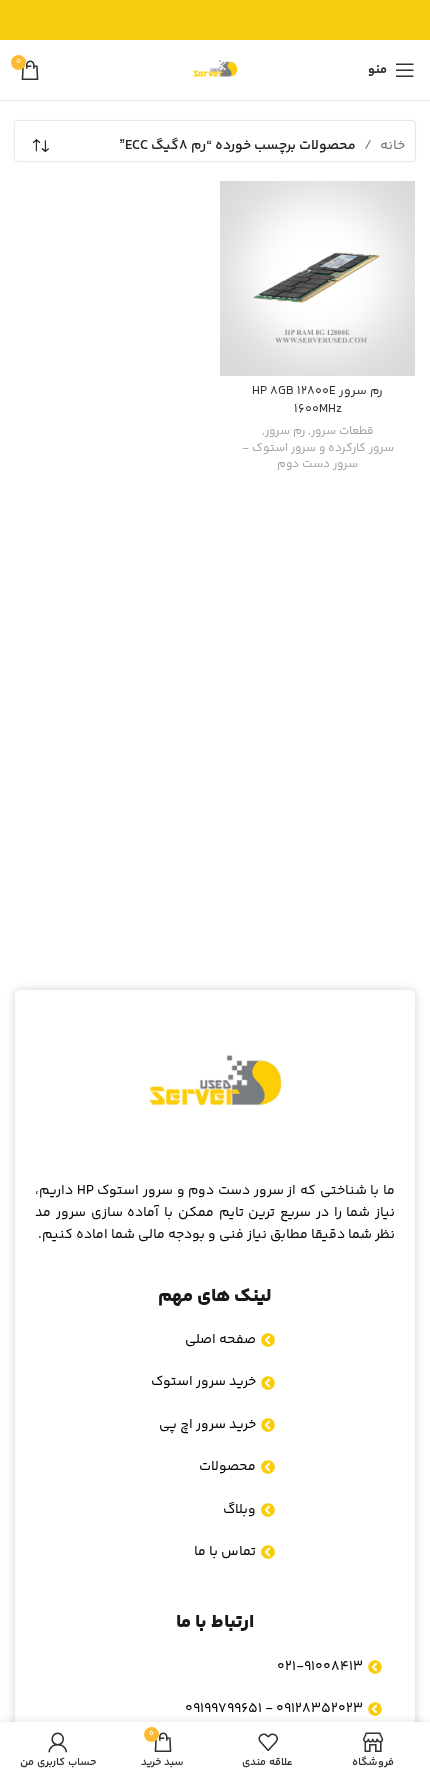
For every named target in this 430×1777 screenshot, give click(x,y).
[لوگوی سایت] (215, 70)
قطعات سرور (342, 432)
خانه (392, 146)
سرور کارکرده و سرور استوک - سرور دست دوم (318, 458)
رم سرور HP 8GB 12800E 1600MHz (317, 400)
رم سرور (285, 432)
